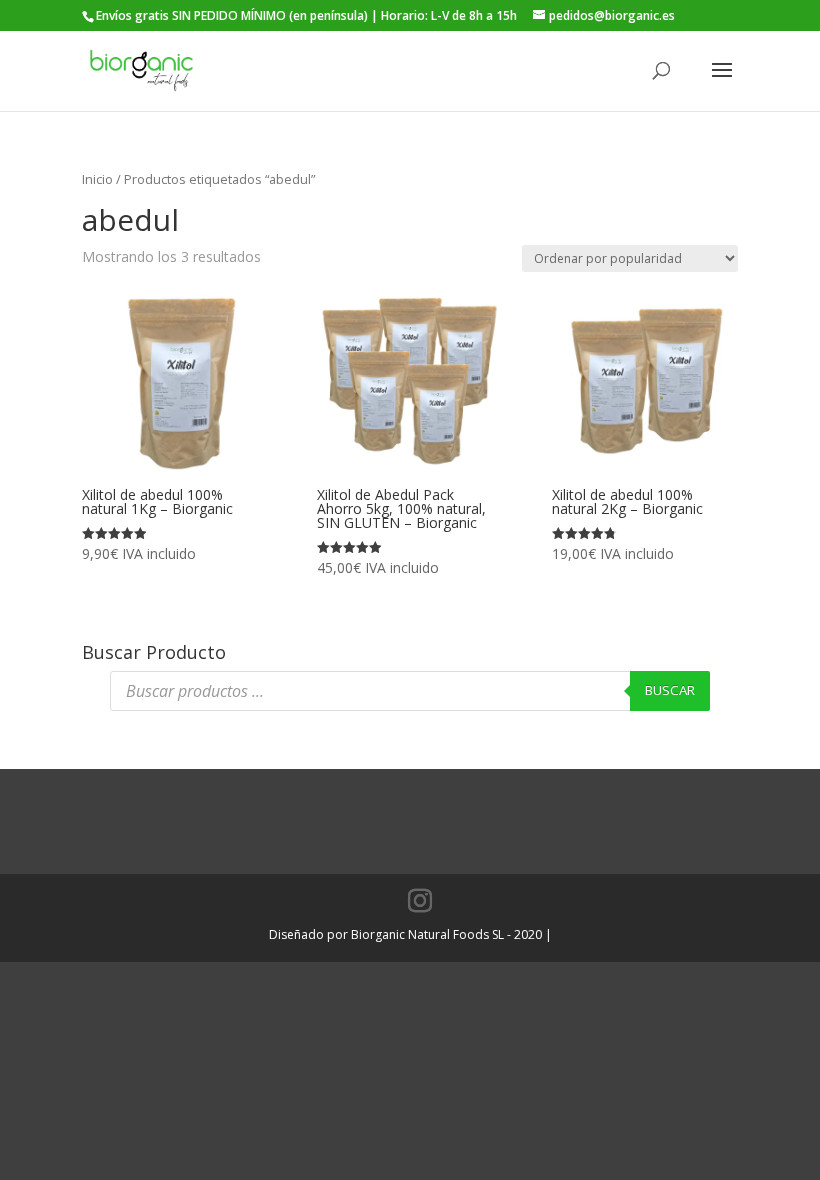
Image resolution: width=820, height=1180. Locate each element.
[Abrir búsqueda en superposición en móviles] (410, 691)
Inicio (97, 179)
